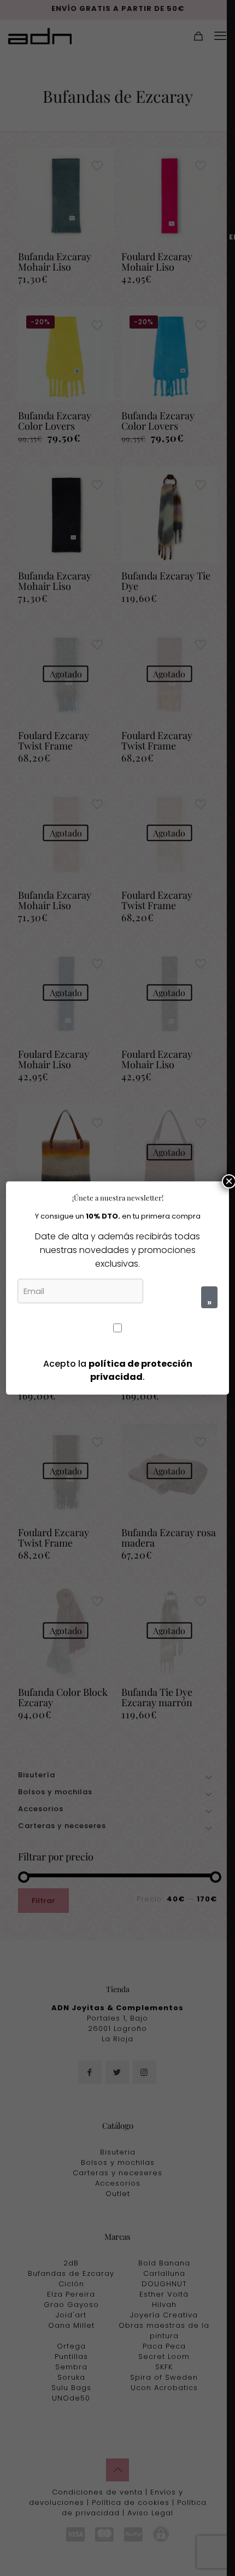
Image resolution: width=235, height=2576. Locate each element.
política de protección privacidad (140, 1370)
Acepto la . (118, 1370)
